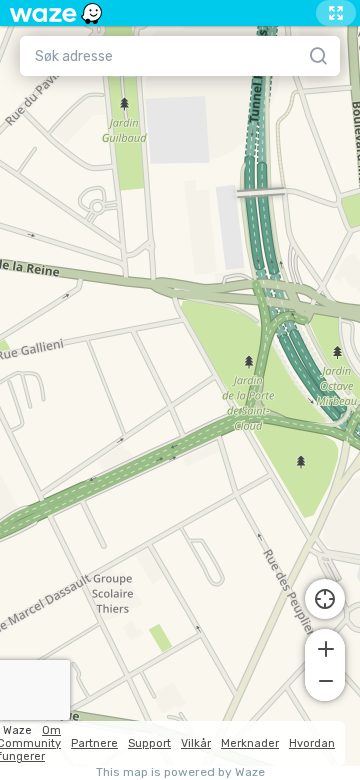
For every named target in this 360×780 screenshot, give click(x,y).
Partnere (94, 743)
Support (149, 743)
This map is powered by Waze (180, 772)
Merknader (250, 743)
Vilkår (196, 743)
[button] (325, 647)
